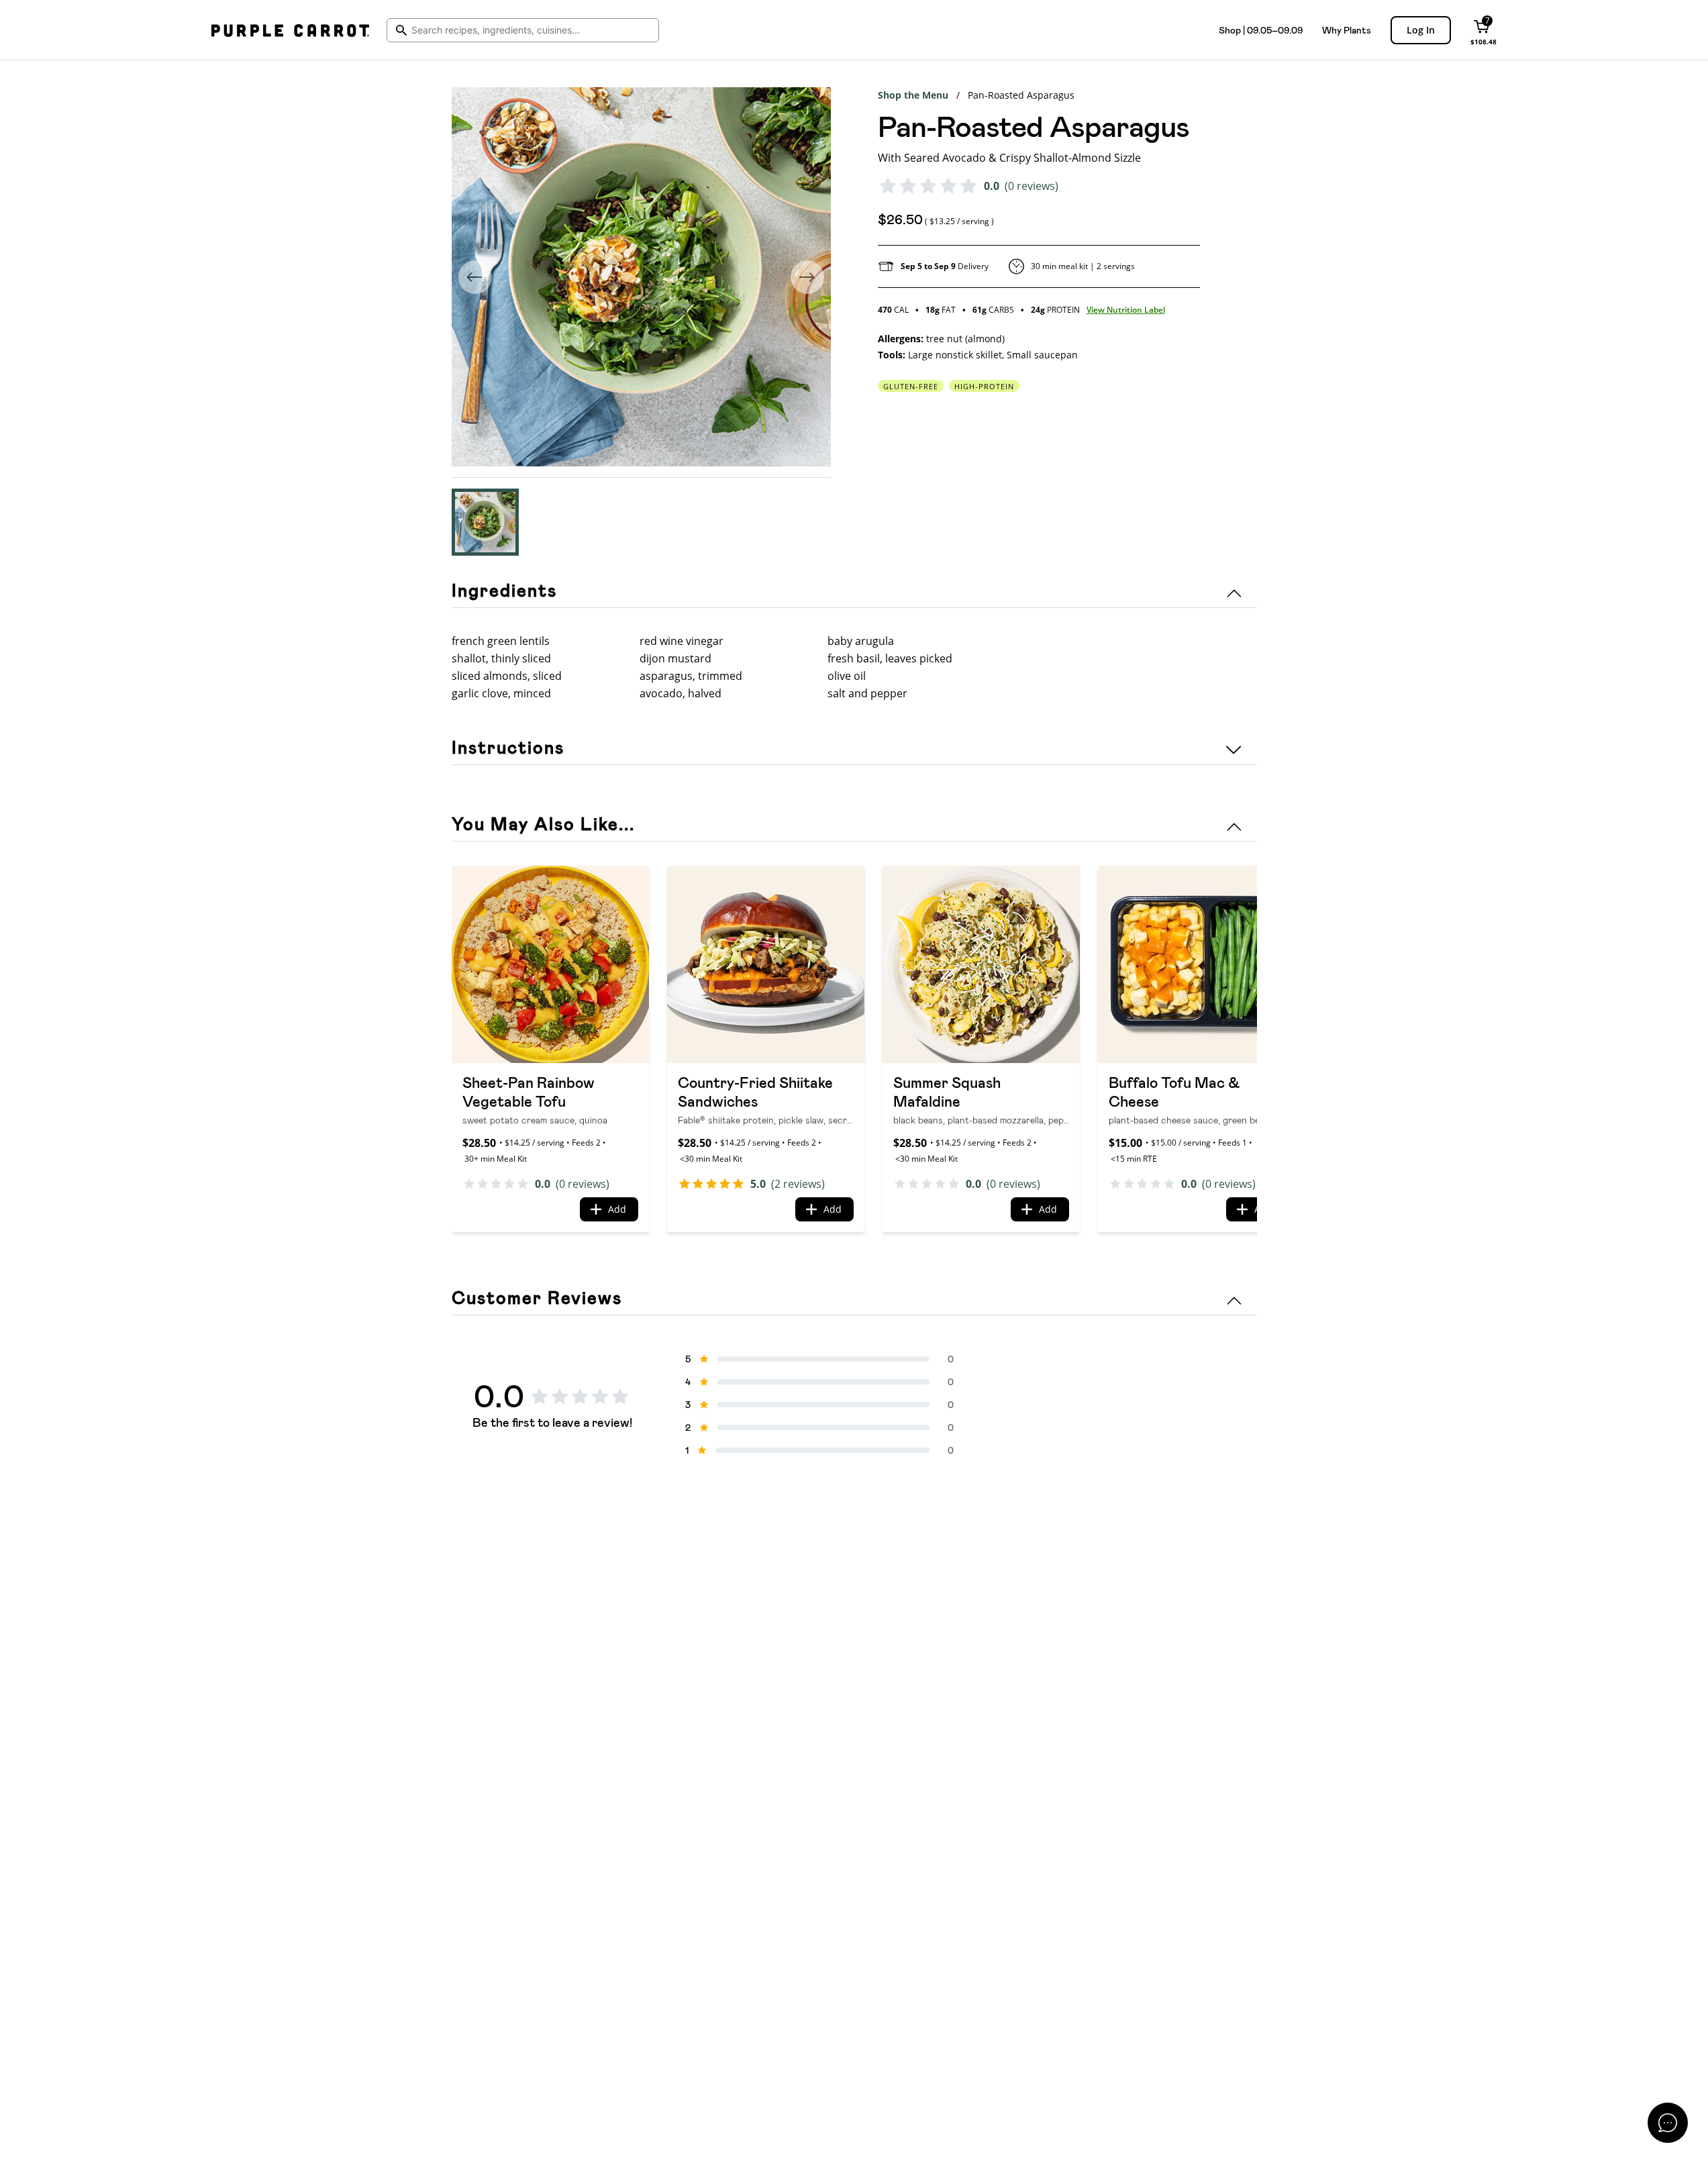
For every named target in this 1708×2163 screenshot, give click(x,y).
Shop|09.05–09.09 (1261, 30)
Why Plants (1347, 30)
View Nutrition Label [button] (1126, 310)
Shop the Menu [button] (913, 95)
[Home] (290, 30)
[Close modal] (1668, 2123)
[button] (485, 522)
